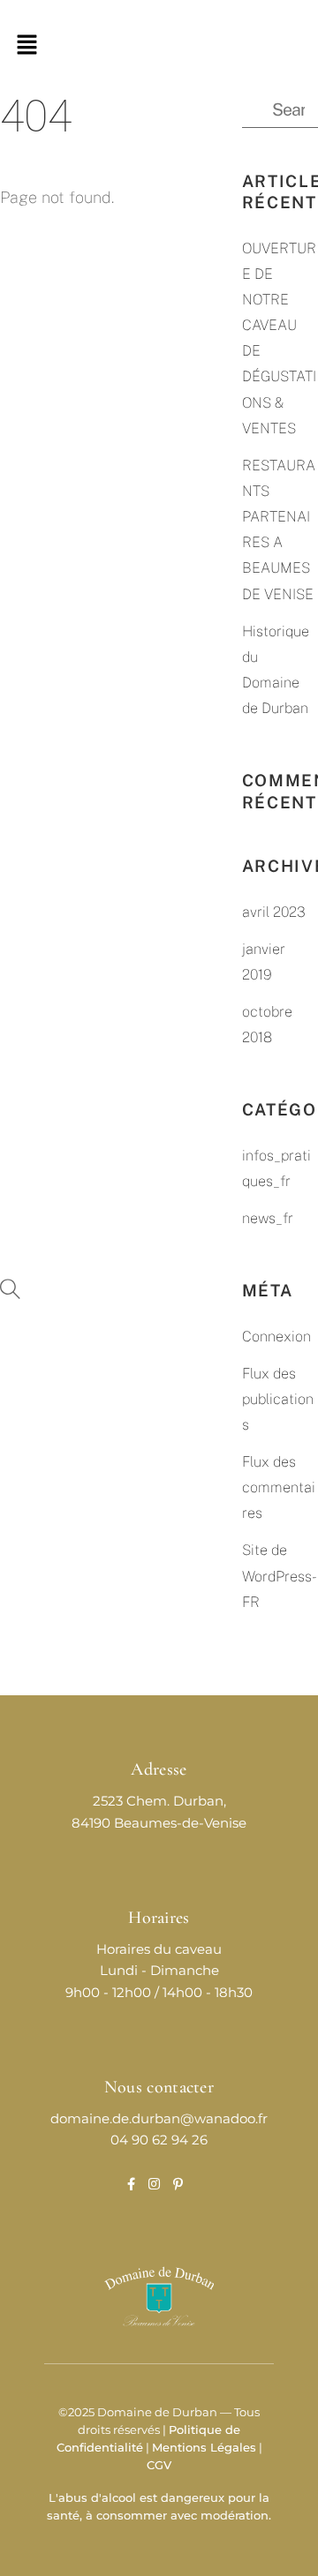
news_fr (268, 1218)
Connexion (276, 1337)
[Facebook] (131, 2185)
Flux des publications (278, 1399)
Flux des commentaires (279, 1487)
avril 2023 (274, 912)
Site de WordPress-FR (280, 1576)
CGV (159, 2465)
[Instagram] (154, 2185)
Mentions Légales (204, 2448)
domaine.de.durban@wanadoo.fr (159, 2119)
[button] (26, 45)
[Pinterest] (178, 2185)
